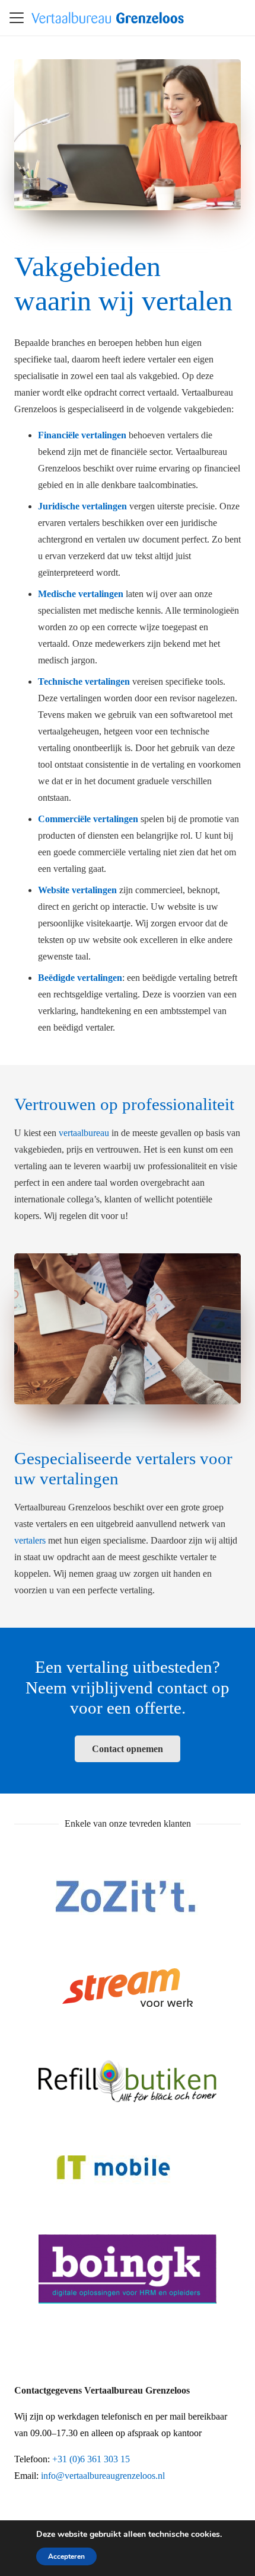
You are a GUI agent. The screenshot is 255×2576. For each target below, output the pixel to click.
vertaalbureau (84, 1133)
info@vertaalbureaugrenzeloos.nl (103, 2476)
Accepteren (66, 2556)
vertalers (30, 1540)
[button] (17, 18)
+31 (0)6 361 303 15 (91, 2459)
